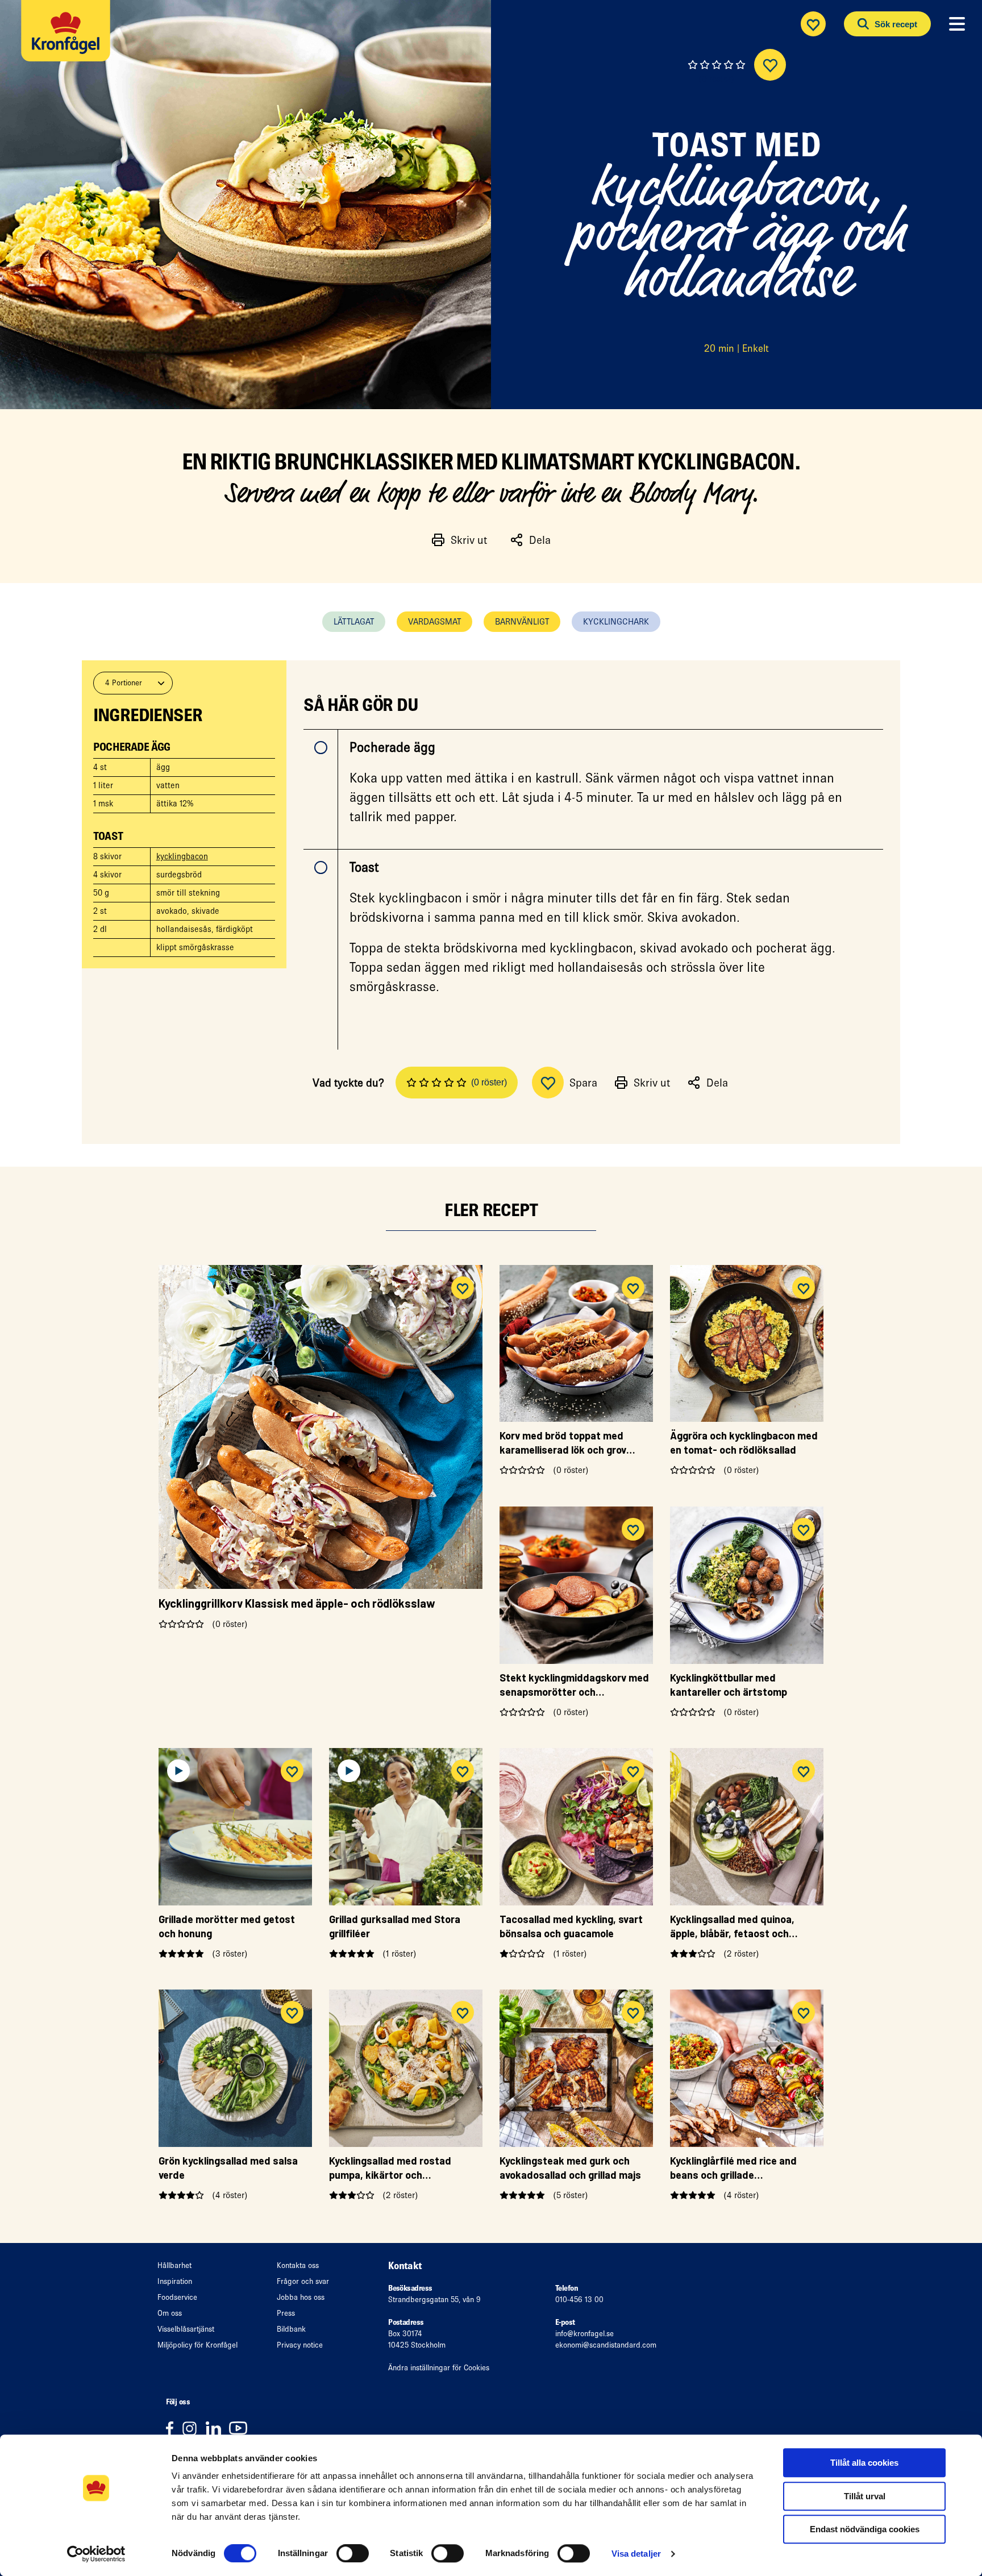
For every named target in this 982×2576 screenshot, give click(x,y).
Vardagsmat (434, 621)
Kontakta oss (298, 2265)
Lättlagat (354, 621)
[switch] (353, 2553)
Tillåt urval (865, 2496)
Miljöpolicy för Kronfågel (197, 2345)
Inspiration (175, 2281)
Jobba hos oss (301, 2297)
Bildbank (291, 2329)
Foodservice (177, 2297)
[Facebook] (174, 2428)
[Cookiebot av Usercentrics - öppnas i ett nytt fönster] (96, 2554)
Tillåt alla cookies (864, 2463)
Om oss (170, 2313)
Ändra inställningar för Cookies (439, 2368)
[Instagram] (194, 2428)
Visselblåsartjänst (186, 2329)
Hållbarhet (174, 2265)
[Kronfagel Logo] (68, 37)
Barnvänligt (522, 621)
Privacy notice (300, 2345)
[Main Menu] (957, 24)
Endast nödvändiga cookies (865, 2529)
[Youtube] (241, 2428)
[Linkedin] (217, 2428)
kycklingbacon (182, 856)
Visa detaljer (636, 2554)
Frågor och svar (303, 2281)
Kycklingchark (616, 621)
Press (286, 2313)
